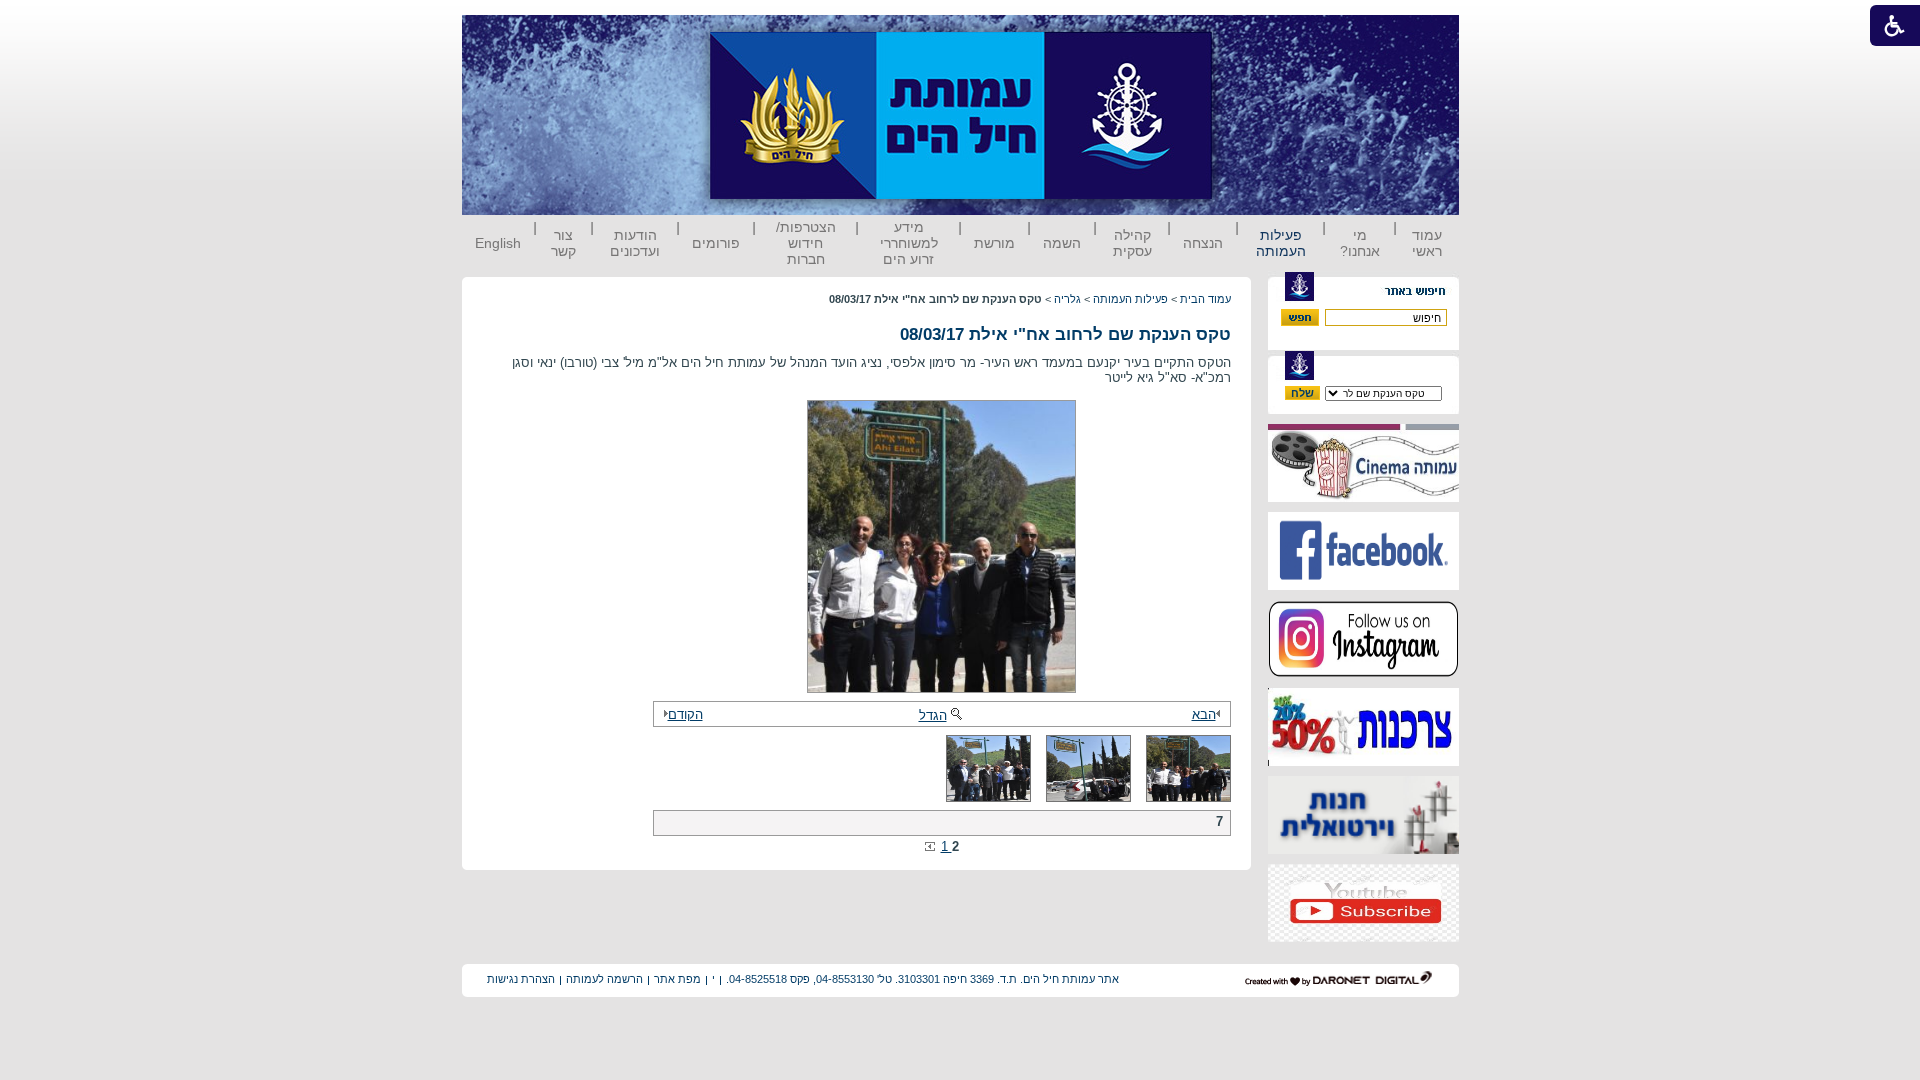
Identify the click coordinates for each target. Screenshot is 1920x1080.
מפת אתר (677, 979)
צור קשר (563, 243)
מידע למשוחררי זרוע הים (909, 243)
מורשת (994, 243)
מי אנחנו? (1360, 243)
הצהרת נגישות (521, 979)
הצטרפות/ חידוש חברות (806, 243)
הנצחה (1203, 243)
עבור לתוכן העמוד (1249, 34)
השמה (1062, 243)
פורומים (716, 243)
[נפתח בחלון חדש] (1363, 497)
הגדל (933, 715)
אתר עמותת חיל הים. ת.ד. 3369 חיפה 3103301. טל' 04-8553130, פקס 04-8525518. (922, 979)
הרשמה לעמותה (604, 979)
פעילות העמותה (1281, 243)
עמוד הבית (1205, 299)
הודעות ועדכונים (635, 243)
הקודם (685, 714)
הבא (1204, 714)
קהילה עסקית (1132, 243)
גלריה (1067, 299)
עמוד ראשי (1427, 243)
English (498, 243)
